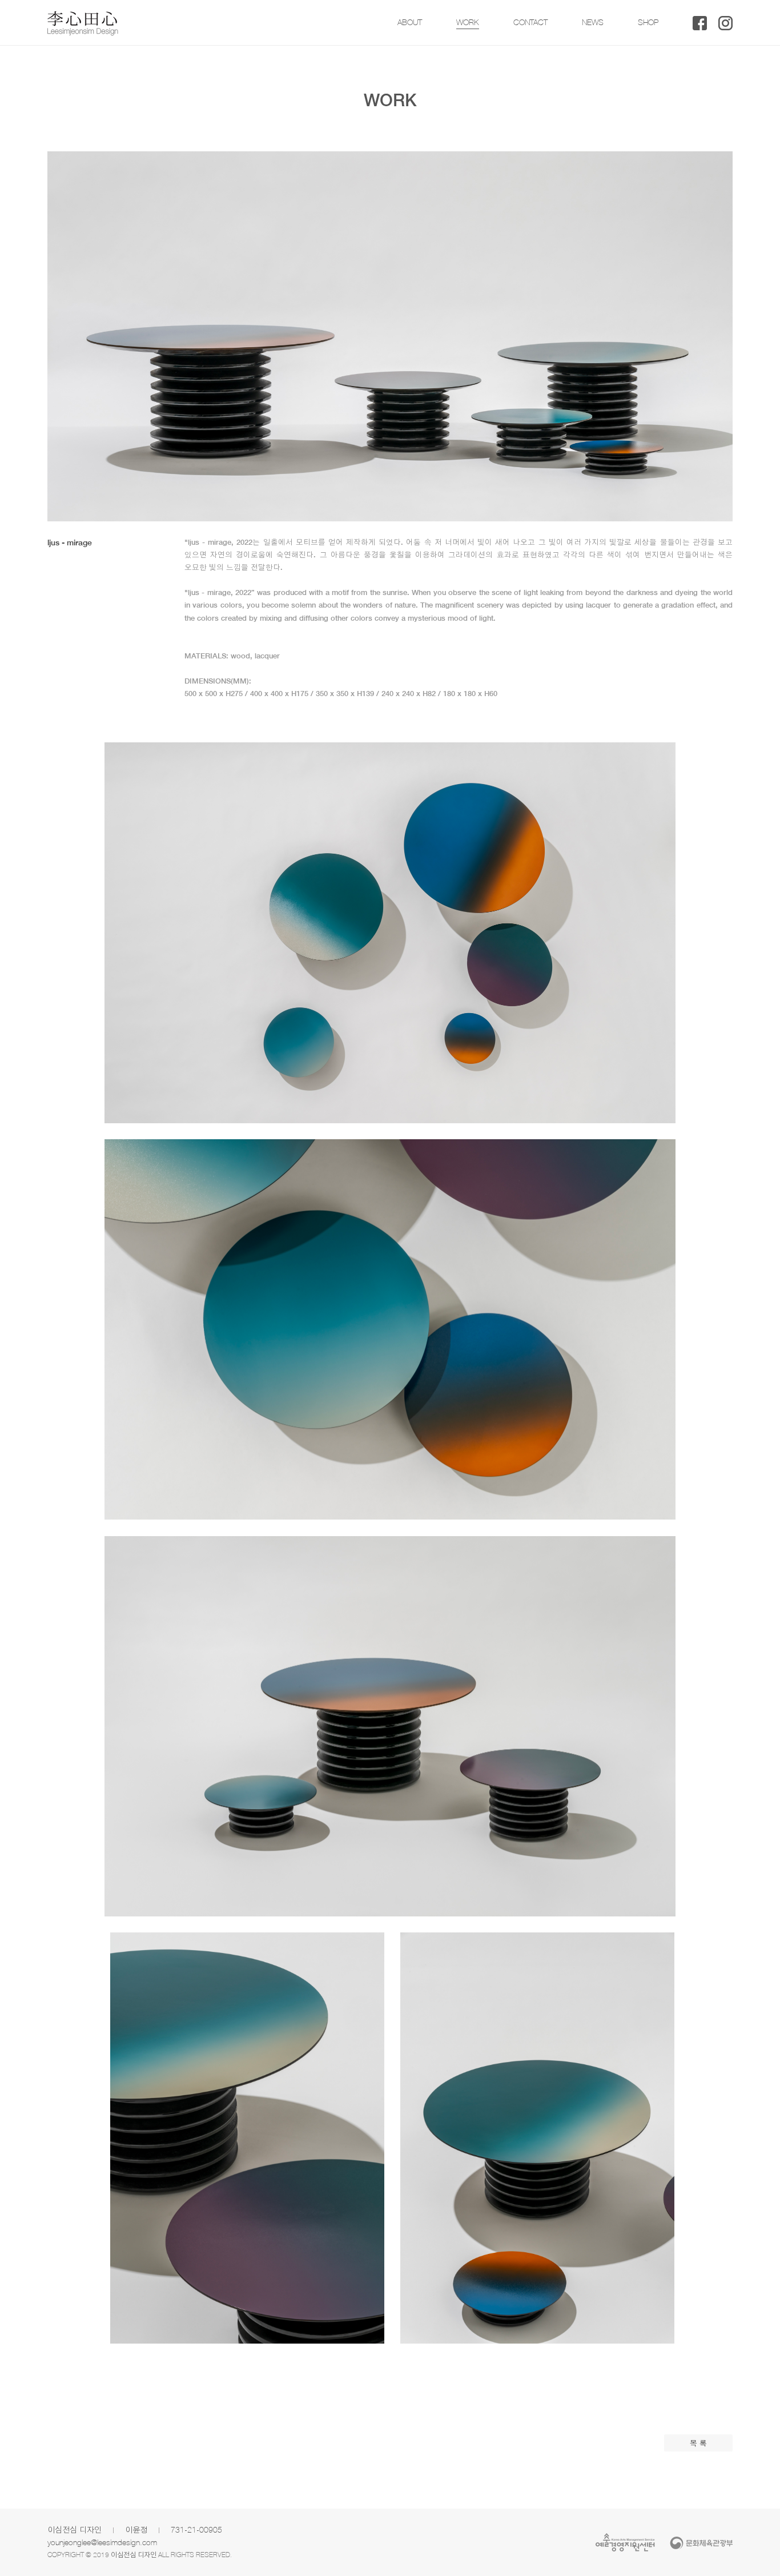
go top (757, 2553)
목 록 (698, 2443)
